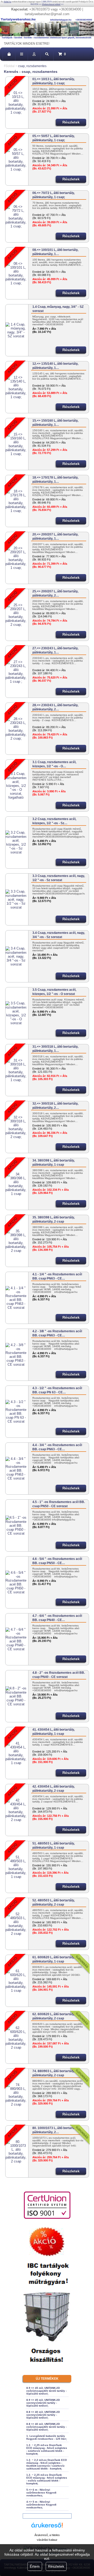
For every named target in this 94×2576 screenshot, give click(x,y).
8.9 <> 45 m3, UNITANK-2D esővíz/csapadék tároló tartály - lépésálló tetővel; (46, 2391)
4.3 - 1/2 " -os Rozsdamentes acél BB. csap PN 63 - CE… (57, 1390)
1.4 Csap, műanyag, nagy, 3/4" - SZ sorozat (58, 309)
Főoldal (9, 66)
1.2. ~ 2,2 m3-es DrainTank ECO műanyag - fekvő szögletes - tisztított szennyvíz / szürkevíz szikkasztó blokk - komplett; (47, 2464)
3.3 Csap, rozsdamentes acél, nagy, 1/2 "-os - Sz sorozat (59, 878)
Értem (35, 2566)
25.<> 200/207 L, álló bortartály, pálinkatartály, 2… (55, 593)
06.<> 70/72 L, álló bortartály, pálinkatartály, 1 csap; (54, 195)
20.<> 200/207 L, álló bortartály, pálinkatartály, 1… (55, 537)
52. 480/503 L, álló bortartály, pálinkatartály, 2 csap (54, 1902)
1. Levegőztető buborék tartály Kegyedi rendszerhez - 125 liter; (47, 2437)
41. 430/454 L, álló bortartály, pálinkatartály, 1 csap (54, 1732)
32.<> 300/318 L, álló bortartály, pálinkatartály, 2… (55, 1106)
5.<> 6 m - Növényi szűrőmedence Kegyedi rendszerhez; (41, 2493)
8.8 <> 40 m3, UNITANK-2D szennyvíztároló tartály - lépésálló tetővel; (43, 2415)
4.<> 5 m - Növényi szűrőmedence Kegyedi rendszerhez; (41, 2505)
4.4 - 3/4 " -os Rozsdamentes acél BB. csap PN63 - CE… (57, 1447)
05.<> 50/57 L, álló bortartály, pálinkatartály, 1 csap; (54, 138)
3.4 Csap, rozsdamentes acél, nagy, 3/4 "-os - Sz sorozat (59, 935)
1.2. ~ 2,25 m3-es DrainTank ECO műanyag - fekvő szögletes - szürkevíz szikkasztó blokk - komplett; (47, 2449)
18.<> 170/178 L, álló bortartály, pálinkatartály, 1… (55, 480)
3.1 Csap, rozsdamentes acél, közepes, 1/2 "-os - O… (54, 764)
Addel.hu (7, 2)
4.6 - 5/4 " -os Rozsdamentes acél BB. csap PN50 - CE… (57, 1561)
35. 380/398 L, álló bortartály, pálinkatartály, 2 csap (54, 1219)
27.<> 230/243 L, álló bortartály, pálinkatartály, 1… (55, 650)
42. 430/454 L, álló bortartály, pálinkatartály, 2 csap (54, 1789)
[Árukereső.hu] (47, 2528)
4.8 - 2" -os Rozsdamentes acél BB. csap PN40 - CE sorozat (59, 1675)
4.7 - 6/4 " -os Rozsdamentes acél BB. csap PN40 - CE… (57, 1618)
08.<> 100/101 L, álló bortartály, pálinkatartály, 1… (55, 252)
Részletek (56, 2566)
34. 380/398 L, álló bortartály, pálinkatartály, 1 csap (54, 1163)
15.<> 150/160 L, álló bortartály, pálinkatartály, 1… (55, 423)
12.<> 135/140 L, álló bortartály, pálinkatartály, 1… (55, 366)
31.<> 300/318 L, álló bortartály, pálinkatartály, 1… (55, 1049)
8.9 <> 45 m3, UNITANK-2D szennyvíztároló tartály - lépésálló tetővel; (43, 2403)
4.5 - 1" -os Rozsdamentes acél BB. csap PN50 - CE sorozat (59, 1504)
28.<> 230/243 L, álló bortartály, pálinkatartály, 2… (55, 707)
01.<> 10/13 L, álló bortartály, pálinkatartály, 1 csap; (54, 81)
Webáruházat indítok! (51, 4)
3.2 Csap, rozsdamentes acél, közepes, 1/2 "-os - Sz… (54, 821)
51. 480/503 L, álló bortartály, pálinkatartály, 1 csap (54, 1846)
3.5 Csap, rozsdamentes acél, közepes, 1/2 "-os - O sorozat (54, 992)
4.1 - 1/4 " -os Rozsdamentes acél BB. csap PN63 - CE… (57, 1276)
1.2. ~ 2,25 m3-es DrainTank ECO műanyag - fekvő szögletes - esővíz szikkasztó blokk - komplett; (47, 2479)
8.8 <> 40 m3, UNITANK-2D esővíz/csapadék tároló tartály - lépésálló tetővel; (46, 2427)
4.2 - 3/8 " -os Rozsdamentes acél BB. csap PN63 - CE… (57, 1333)
